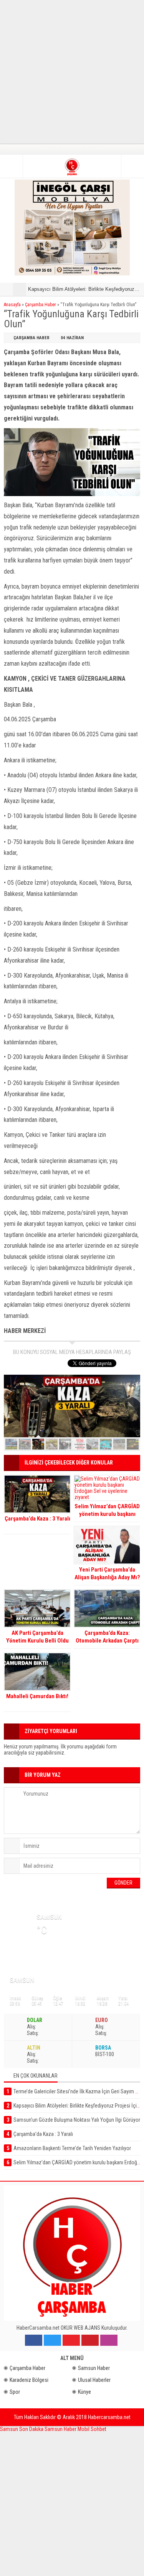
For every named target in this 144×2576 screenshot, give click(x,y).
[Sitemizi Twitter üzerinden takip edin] (52, 2340)
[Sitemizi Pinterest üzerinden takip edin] (90, 2340)
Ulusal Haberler (94, 2380)
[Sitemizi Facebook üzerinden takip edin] (34, 2340)
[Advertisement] (72, 72)
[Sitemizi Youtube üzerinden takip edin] (71, 2340)
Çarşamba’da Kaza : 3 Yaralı (37, 1519)
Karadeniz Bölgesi (29, 2380)
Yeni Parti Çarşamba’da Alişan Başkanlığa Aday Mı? (107, 1573)
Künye (84, 2392)
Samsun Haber (94, 2368)
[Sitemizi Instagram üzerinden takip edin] (109, 2340)
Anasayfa (12, 305)
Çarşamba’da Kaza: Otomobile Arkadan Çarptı (107, 1637)
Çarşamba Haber (41, 305)
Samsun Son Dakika (22, 2429)
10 (133, 1444)
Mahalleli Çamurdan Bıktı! (37, 1696)
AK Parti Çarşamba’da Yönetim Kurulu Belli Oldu (37, 1637)
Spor (15, 2392)
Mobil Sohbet (92, 2429)
